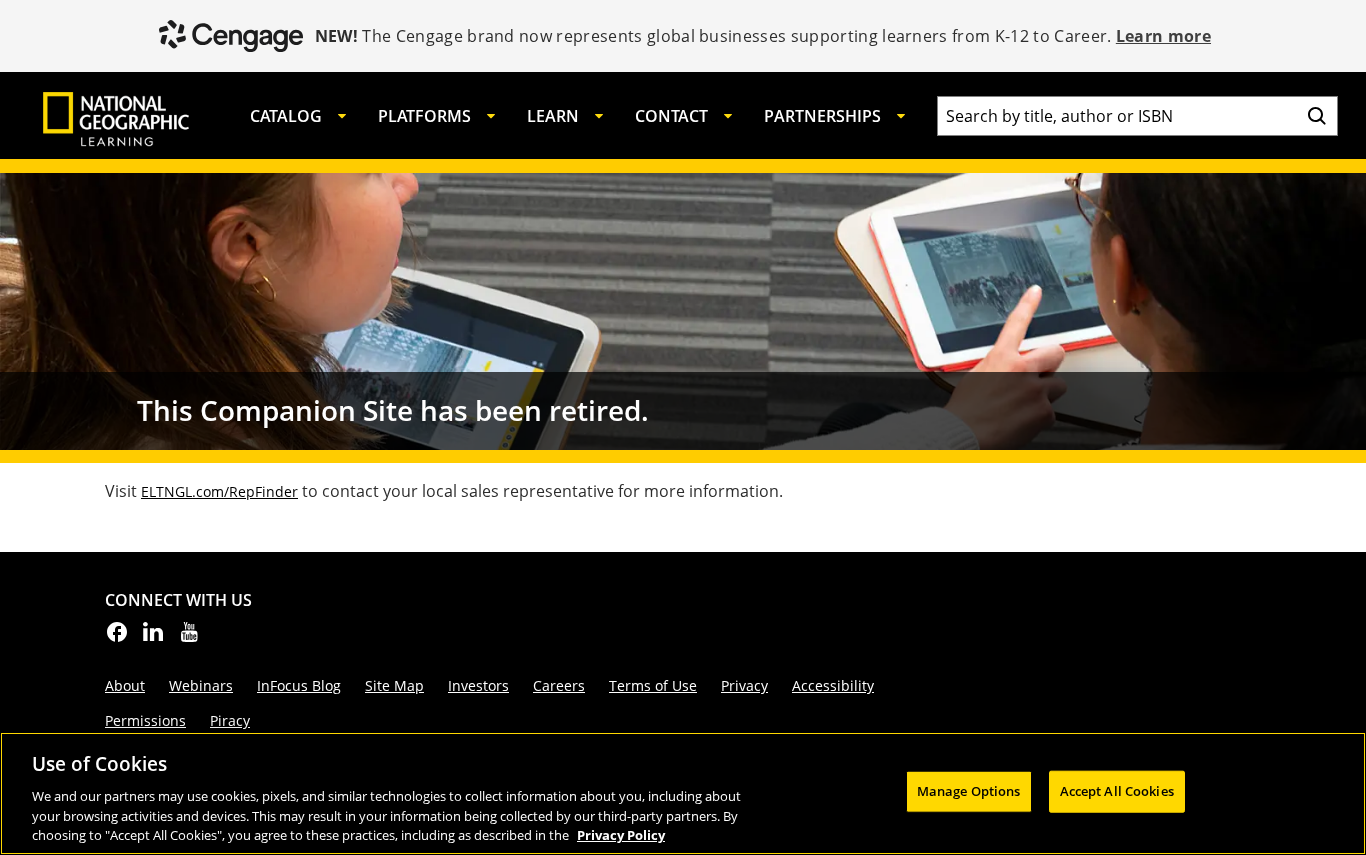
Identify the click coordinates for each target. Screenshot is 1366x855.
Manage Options (969, 791)
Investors (478, 685)
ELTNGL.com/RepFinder (219, 491)
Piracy (230, 720)
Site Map (394, 685)
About (125, 685)
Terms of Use (653, 685)
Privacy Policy (621, 834)
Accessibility (833, 685)
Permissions (145, 720)
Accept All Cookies (1117, 791)
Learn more (1163, 36)
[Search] (1317, 116)
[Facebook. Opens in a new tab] (117, 638)
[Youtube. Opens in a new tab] (189, 638)
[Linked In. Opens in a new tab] (153, 638)
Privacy (744, 685)
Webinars (201, 685)
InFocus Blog (299, 685)
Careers (559, 685)
